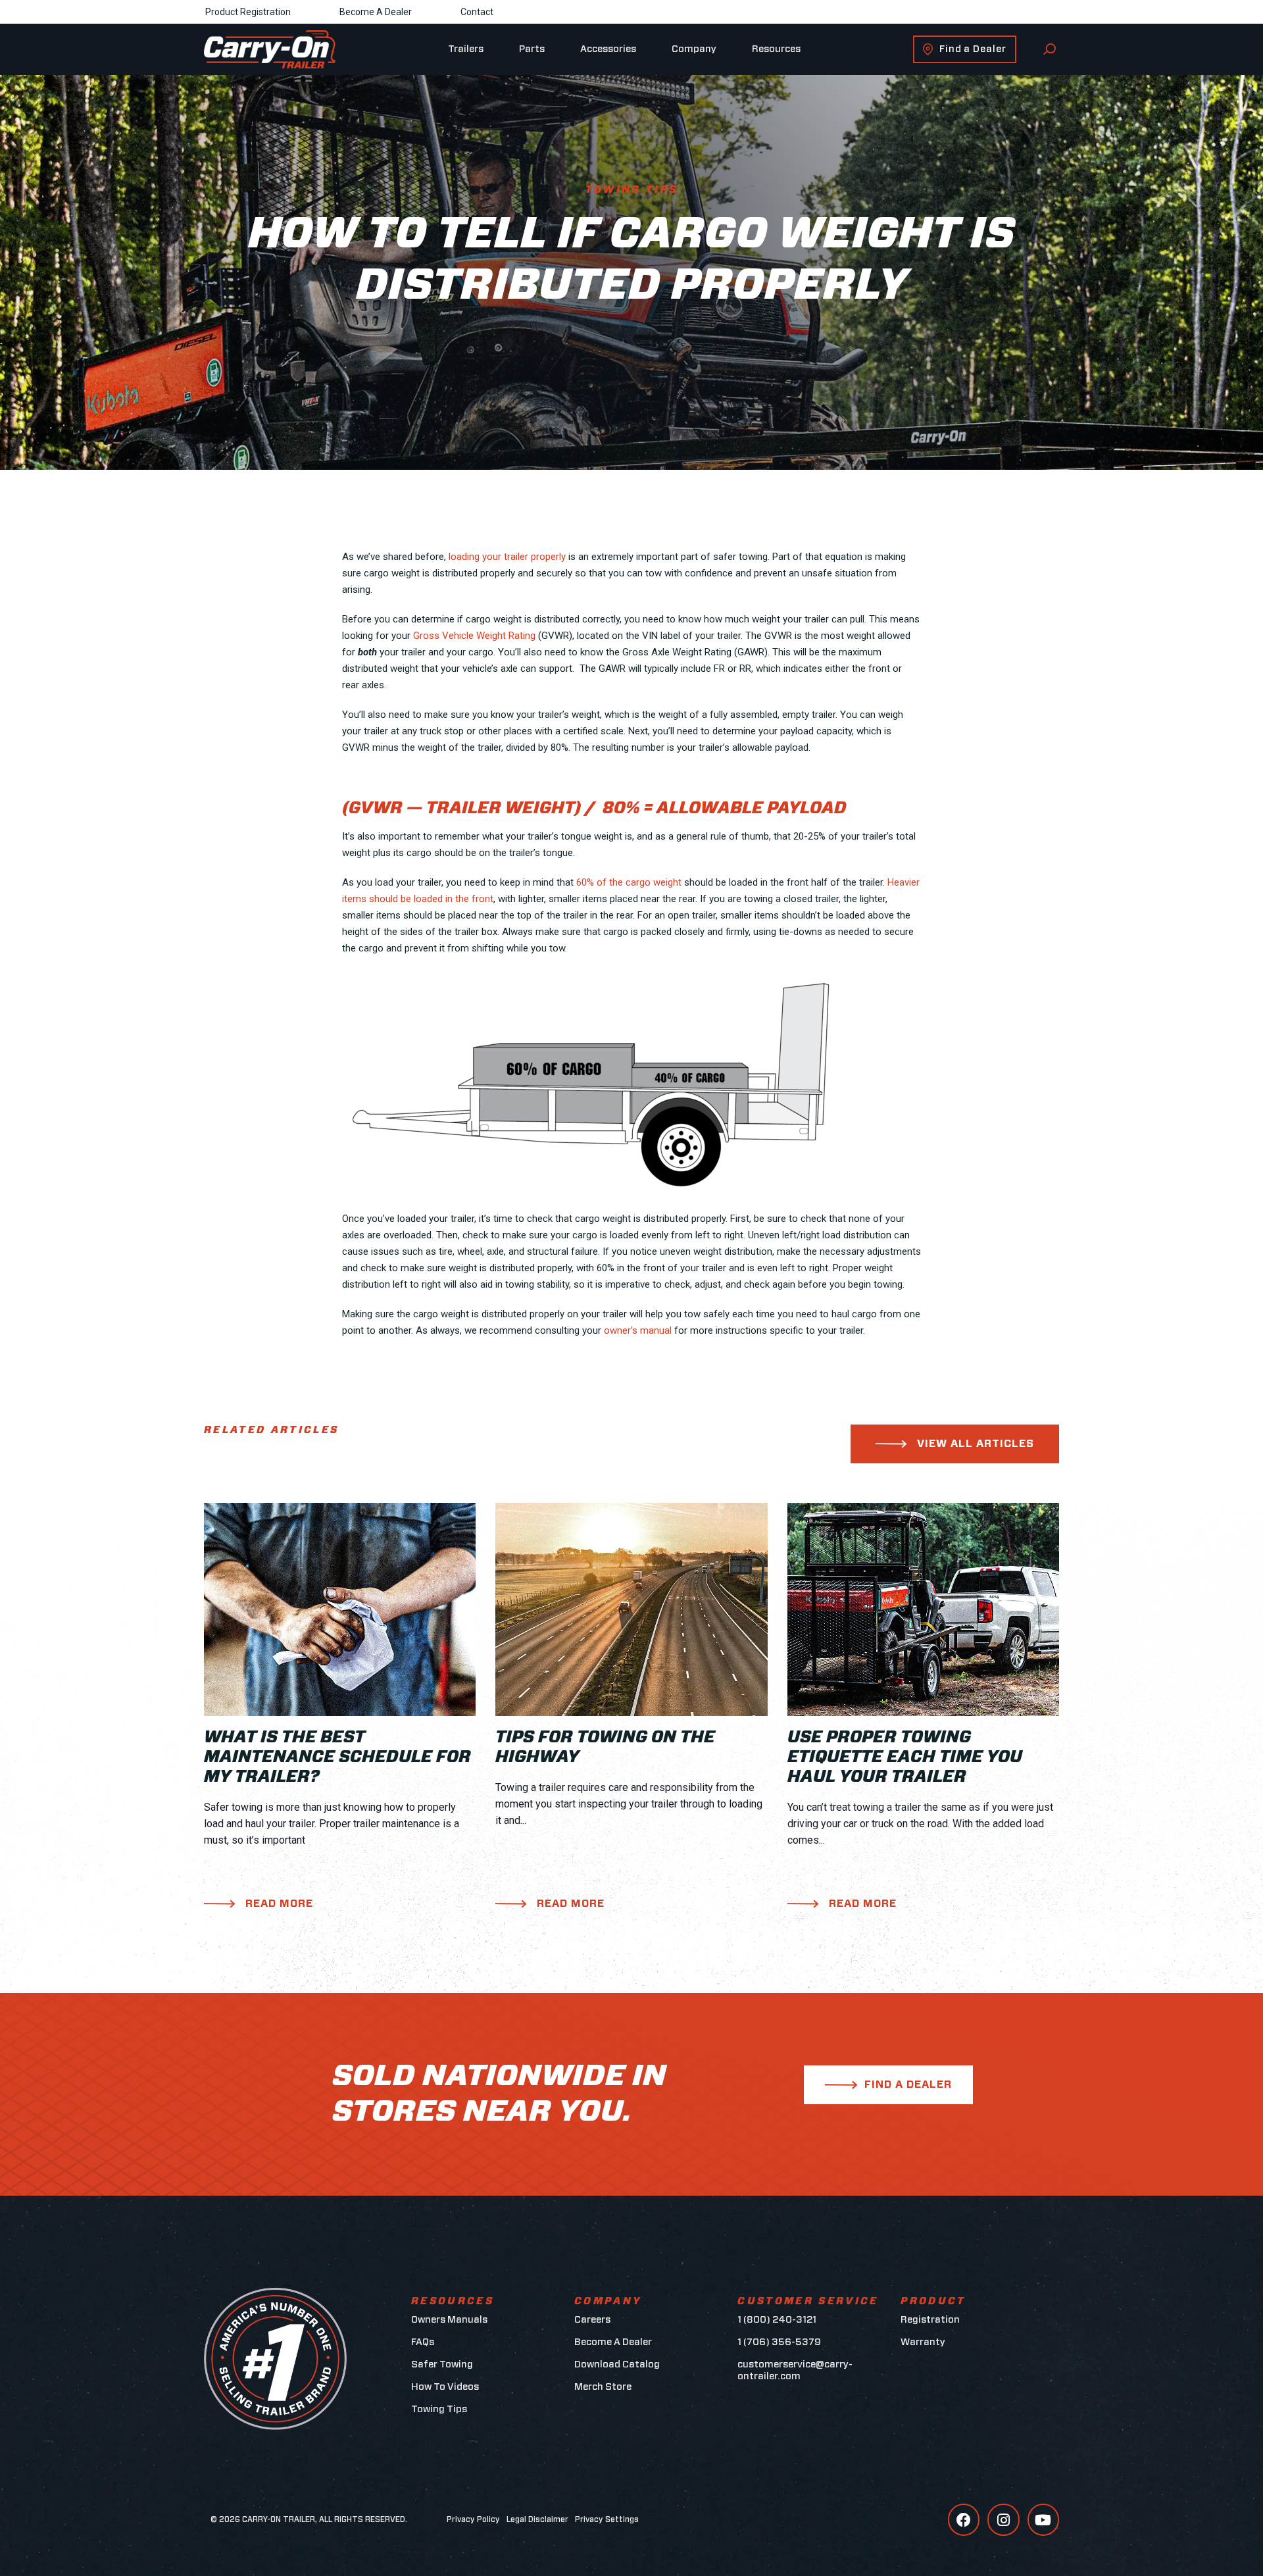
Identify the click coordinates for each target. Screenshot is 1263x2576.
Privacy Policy (473, 2519)
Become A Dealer (376, 12)
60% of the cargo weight (629, 882)
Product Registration (248, 12)
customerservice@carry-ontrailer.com (795, 2370)
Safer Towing (442, 2364)
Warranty (923, 2342)
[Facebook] (964, 2519)
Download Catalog (617, 2364)
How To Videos (445, 2387)
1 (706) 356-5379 (779, 2342)
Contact (477, 12)
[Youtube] (1043, 2519)
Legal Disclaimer (537, 2519)
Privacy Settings (607, 2519)
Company (694, 49)
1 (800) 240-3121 (777, 2320)
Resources (776, 49)
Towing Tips (439, 2409)
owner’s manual (638, 1330)
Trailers (466, 49)
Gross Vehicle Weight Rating (474, 636)
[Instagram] (1003, 2519)
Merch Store (603, 2387)
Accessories (608, 49)
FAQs (423, 2342)
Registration (930, 2320)
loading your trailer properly (507, 557)
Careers (592, 2320)
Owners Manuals (449, 2320)
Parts (532, 49)
